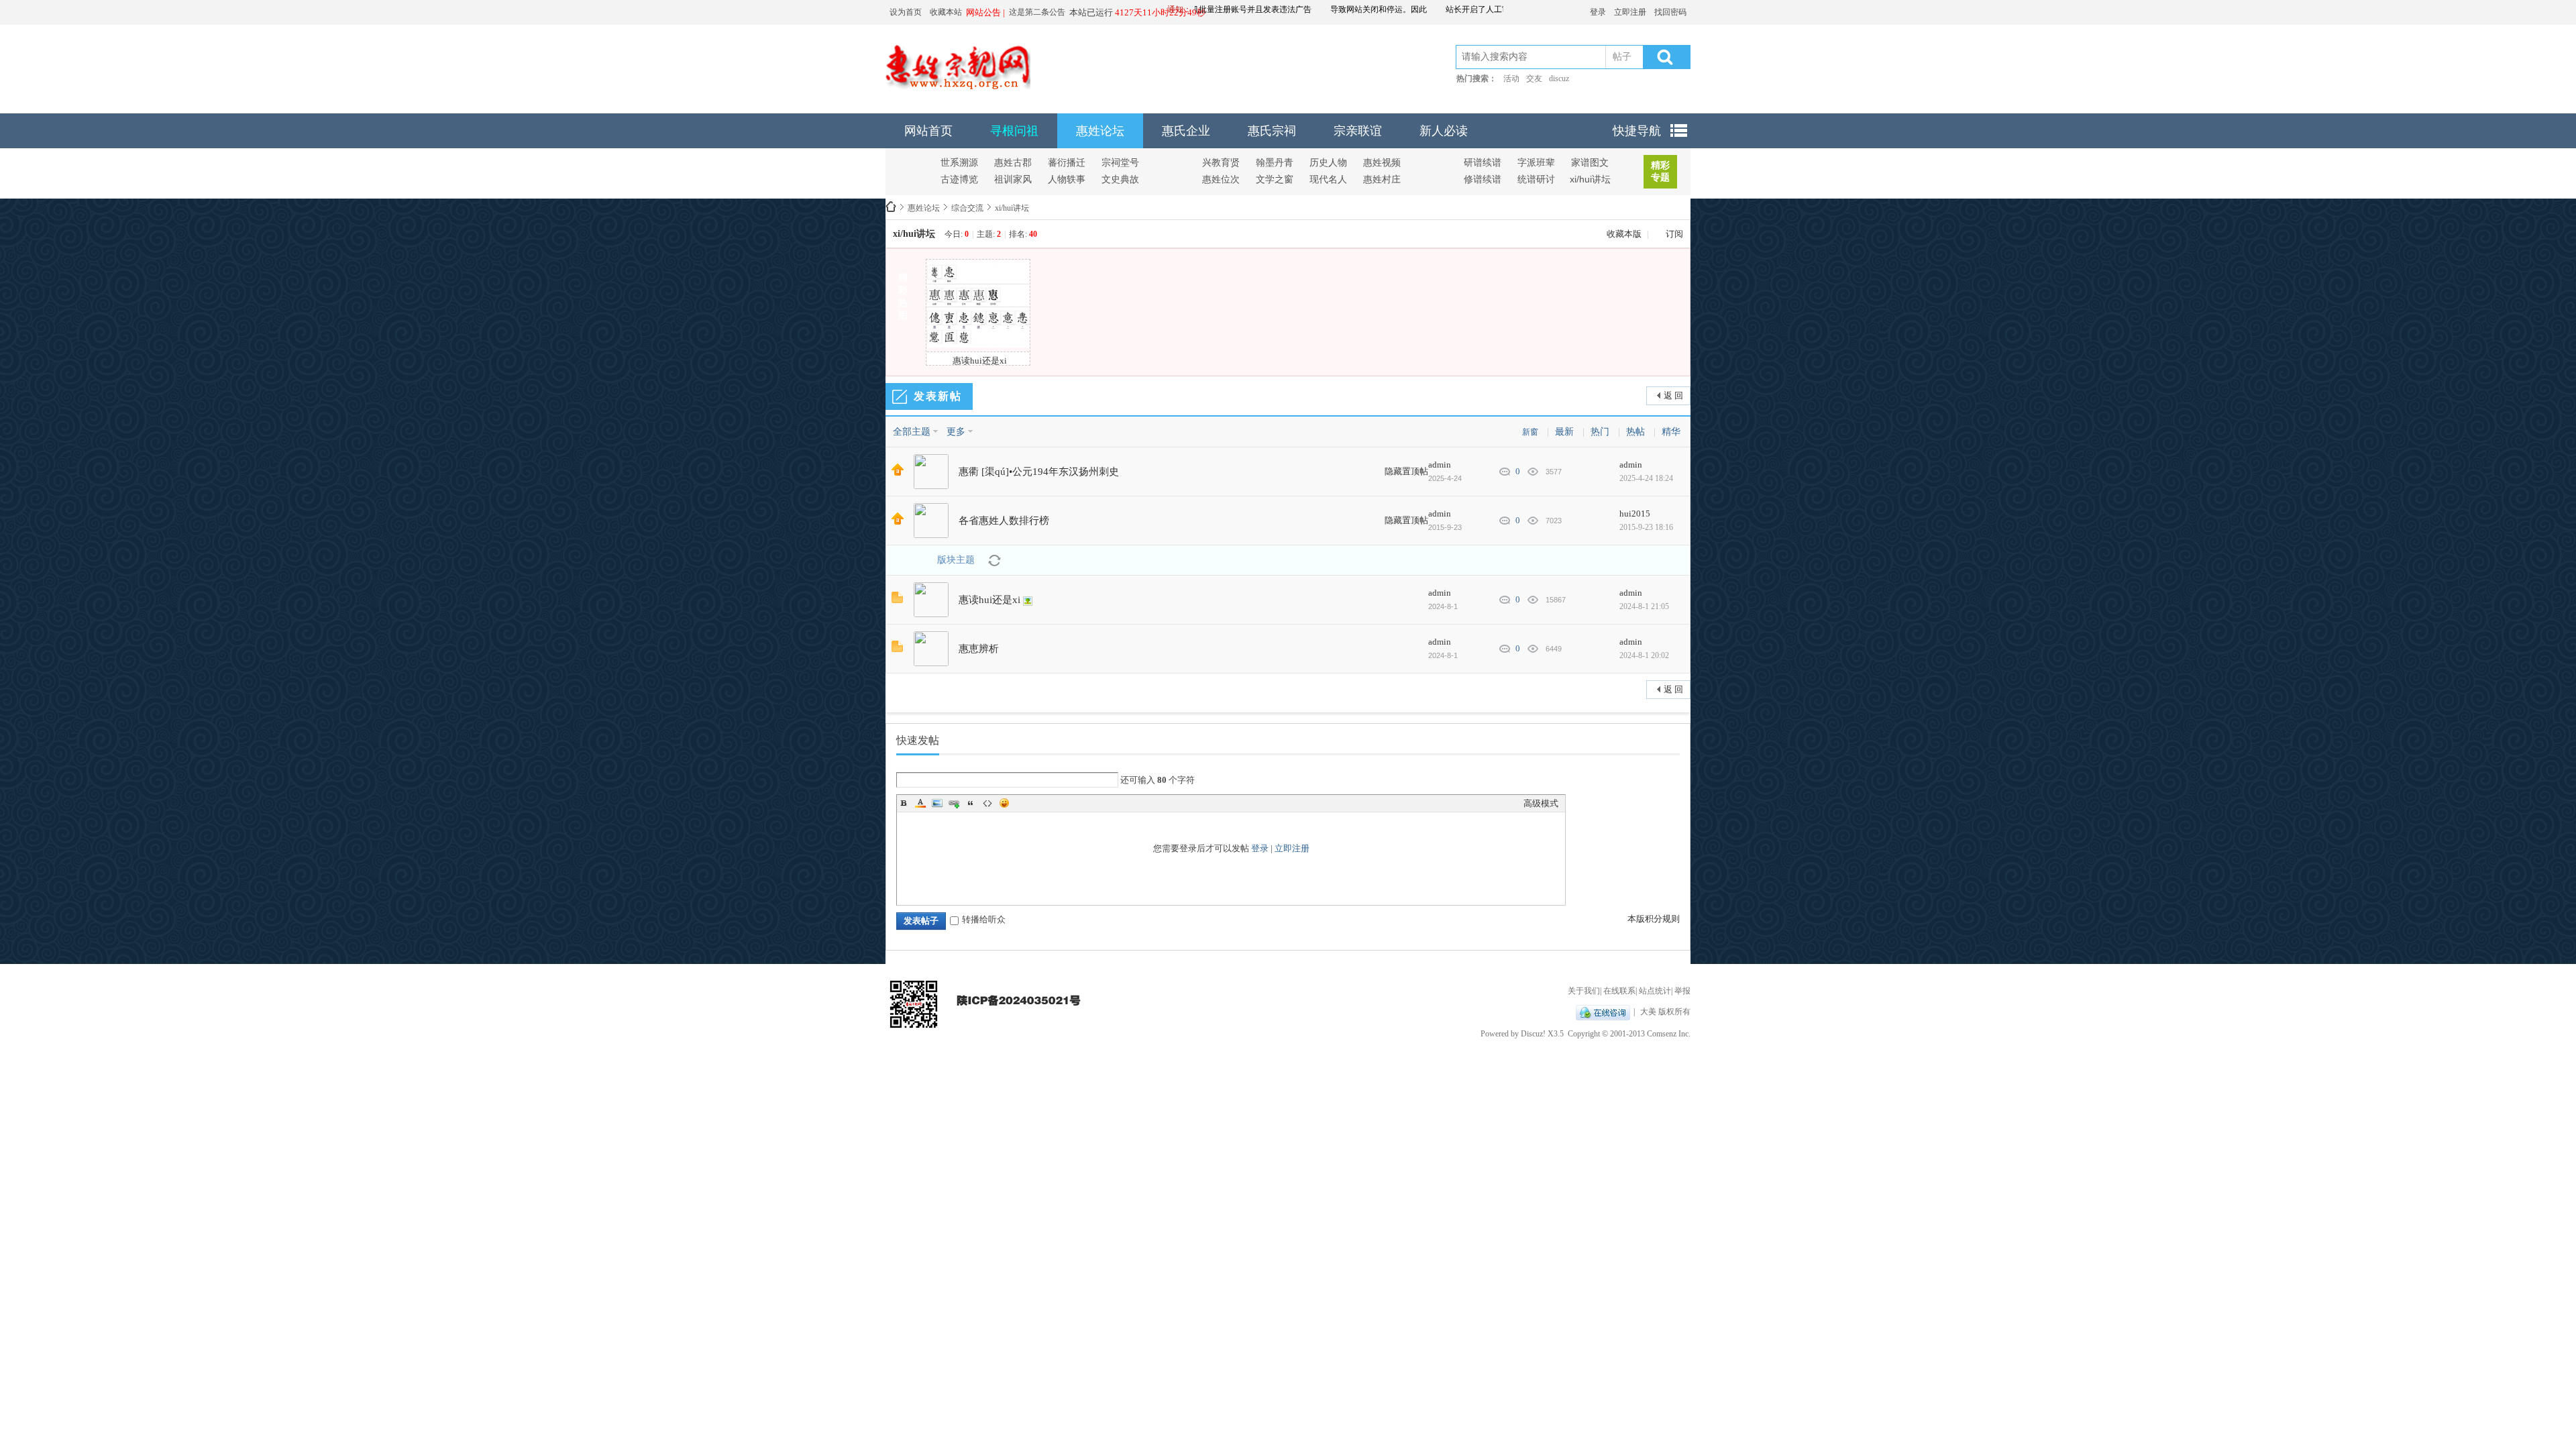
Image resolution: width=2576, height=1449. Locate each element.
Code (987, 803)
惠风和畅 (891, 208)
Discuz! (1533, 1034)
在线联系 (1619, 991)
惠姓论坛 (1100, 131)
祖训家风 (1013, 179)
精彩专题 (1660, 171)
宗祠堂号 (1120, 162)
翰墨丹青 (1275, 162)
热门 (1600, 432)
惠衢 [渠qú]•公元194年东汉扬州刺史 (1039, 472)
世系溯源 (959, 162)
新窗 (1530, 432)
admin (1440, 465)
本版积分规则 (1654, 919)
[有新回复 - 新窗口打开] (897, 600)
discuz (1559, 78)
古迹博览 (959, 179)
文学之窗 (1275, 179)
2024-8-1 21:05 (1644, 606)
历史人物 (1328, 162)
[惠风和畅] (958, 86)
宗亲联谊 (1358, 131)
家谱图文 (1590, 162)
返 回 (1673, 395)
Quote (971, 803)
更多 (956, 432)
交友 (1534, 78)
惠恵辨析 (979, 649)
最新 (1564, 432)
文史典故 (1120, 179)
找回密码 (1670, 12)
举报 (1682, 991)
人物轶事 (1067, 179)
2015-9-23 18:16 (1646, 527)
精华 (1671, 432)
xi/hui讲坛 (1590, 179)
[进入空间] (931, 472)
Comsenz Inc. (1669, 1034)
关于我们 (1584, 991)
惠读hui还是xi (989, 600)
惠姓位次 (1221, 179)
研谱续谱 (1483, 162)
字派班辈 (1536, 162)
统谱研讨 (1536, 179)
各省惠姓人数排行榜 (1004, 521)
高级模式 (1541, 803)
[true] (1664, 57)
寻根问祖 (1014, 131)
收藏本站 (946, 12)
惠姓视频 (1382, 162)
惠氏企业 (1186, 131)
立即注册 (1630, 12)
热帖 (1635, 432)
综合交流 (967, 208)
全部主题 (912, 432)
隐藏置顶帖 (1406, 471)
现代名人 (1328, 179)
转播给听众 (984, 919)
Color (920, 803)
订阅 (1674, 234)
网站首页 (928, 131)
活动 (1511, 78)
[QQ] (1603, 1012)
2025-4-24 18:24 (1646, 478)
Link (954, 803)
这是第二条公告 (1037, 12)
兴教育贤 (1221, 162)
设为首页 (906, 12)
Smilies (1004, 803)
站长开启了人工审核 (1449, 9)
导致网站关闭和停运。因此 (1346, 9)
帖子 (1622, 57)
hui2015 (1635, 514)
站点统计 (1655, 991)
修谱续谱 (1483, 179)
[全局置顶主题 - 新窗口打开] (898, 473)
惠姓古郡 (1013, 162)
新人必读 (1444, 131)
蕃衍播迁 (1067, 162)
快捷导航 (1637, 131)
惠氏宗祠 (1272, 131)
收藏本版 (1625, 234)
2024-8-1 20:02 (1644, 655)
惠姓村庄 (1382, 179)
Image (937, 803)
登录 (1598, 12)
